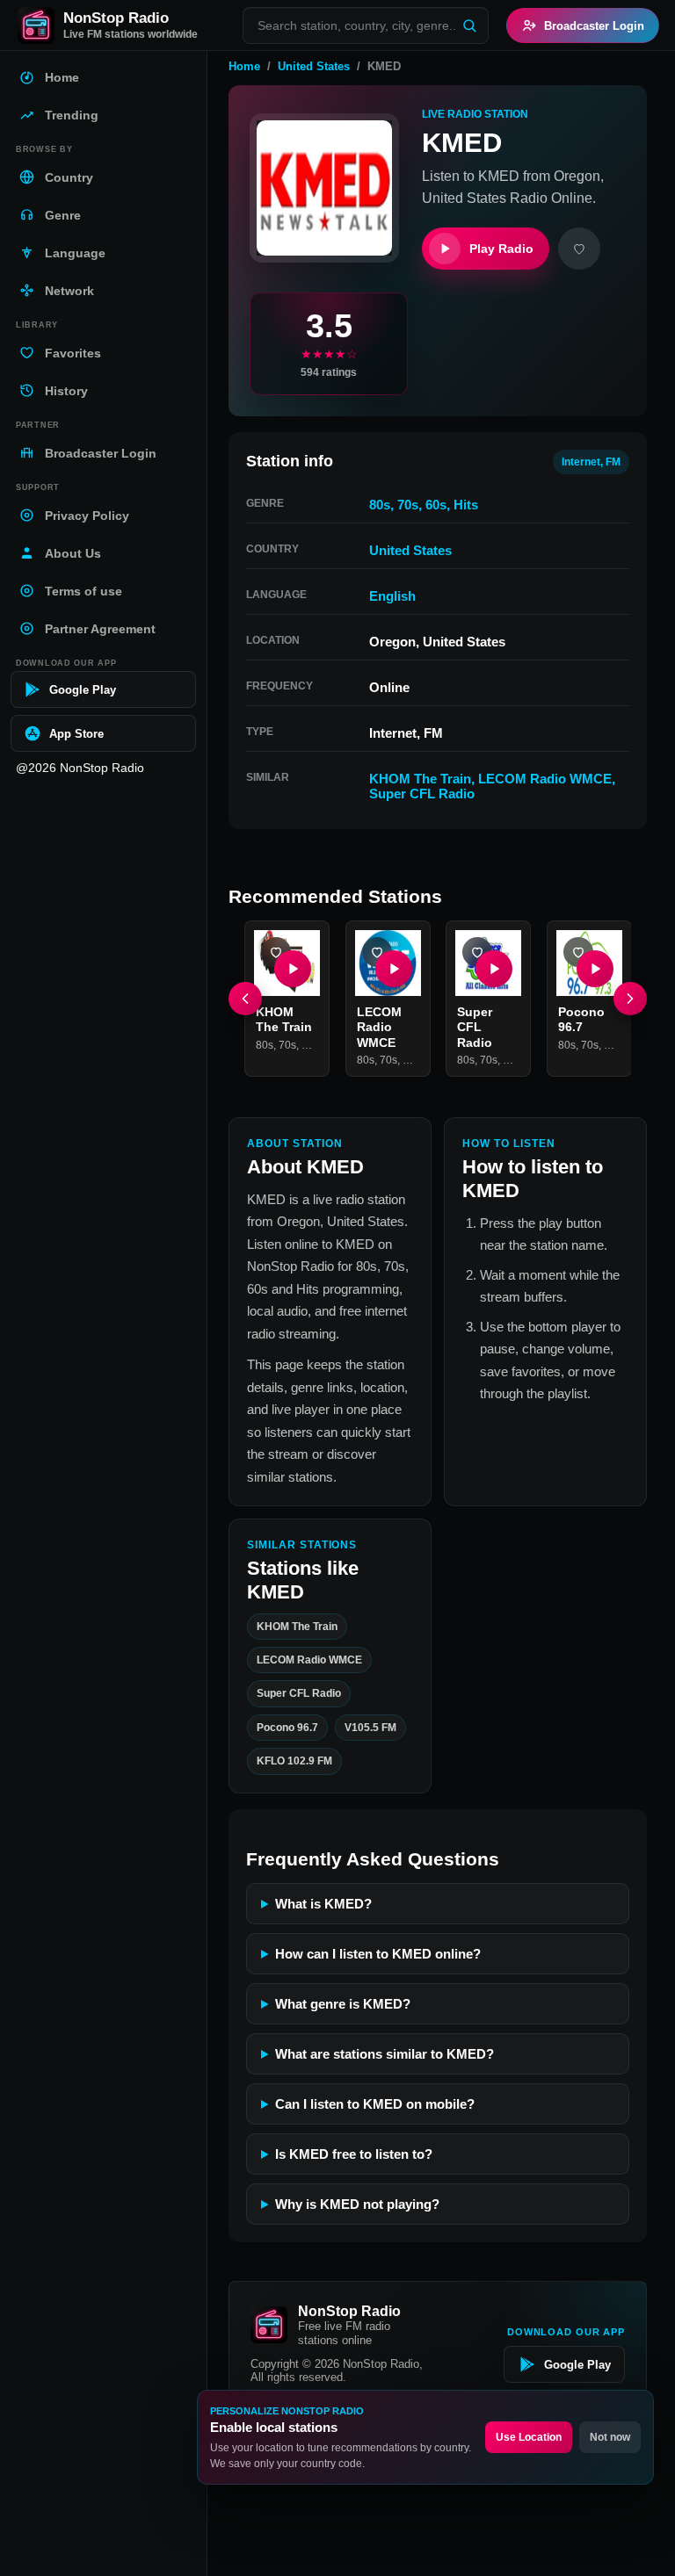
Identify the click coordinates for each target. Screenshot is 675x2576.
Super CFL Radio (422, 794)
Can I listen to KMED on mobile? (375, 2104)
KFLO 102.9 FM (294, 1761)
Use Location (529, 2437)
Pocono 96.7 (581, 1019)
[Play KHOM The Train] (293, 968)
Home (244, 66)
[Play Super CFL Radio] (494, 968)
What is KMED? (323, 1904)
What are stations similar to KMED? (385, 2054)
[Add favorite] (579, 249)
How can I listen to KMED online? (378, 1954)
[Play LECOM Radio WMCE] (393, 968)
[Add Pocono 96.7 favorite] (578, 952)
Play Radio (501, 249)
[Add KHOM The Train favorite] (276, 952)
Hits (466, 505)
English (392, 596)
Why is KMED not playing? (357, 2204)
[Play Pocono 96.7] (594, 968)
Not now (610, 2437)
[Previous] (245, 999)
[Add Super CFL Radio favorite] (477, 952)
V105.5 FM (370, 1728)
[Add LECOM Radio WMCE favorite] (377, 952)
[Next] (630, 999)
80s (380, 505)
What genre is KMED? (343, 2004)
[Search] (469, 25)
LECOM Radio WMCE (545, 779)
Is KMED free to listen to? (354, 2154)
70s (408, 505)
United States (314, 66)
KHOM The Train (420, 779)
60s (436, 505)
